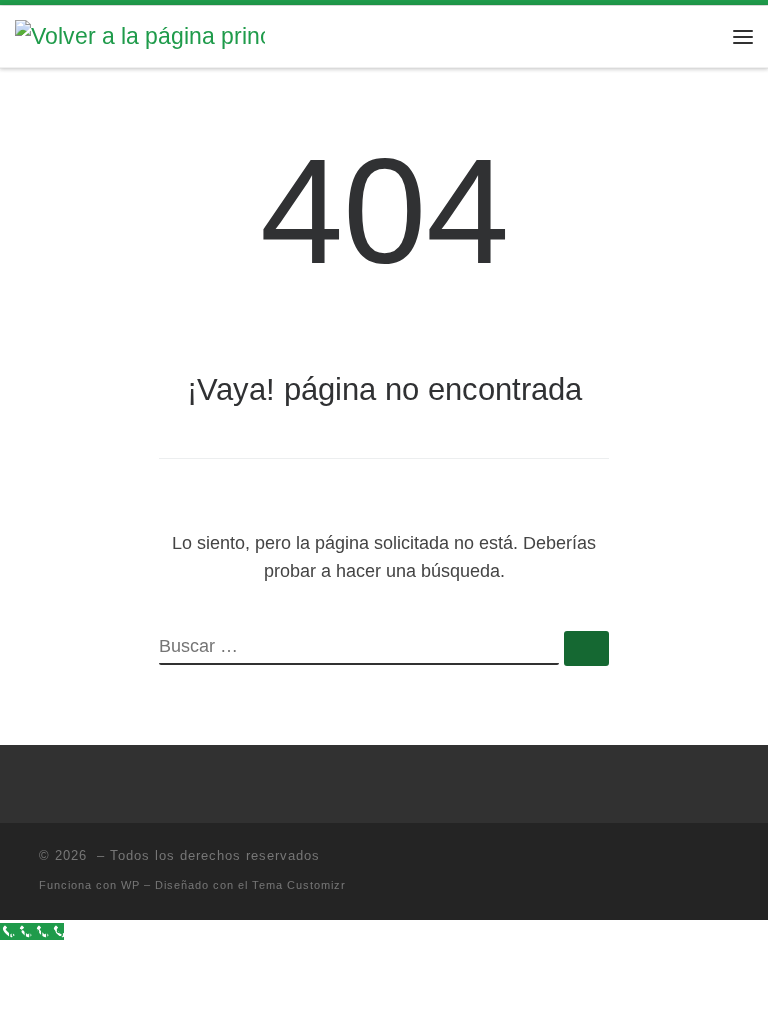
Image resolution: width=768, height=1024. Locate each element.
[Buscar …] (586, 648)
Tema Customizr (299, 885)
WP (130, 885)
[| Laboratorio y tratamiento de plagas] (140, 35)
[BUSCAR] (359, 648)
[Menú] (743, 37)
